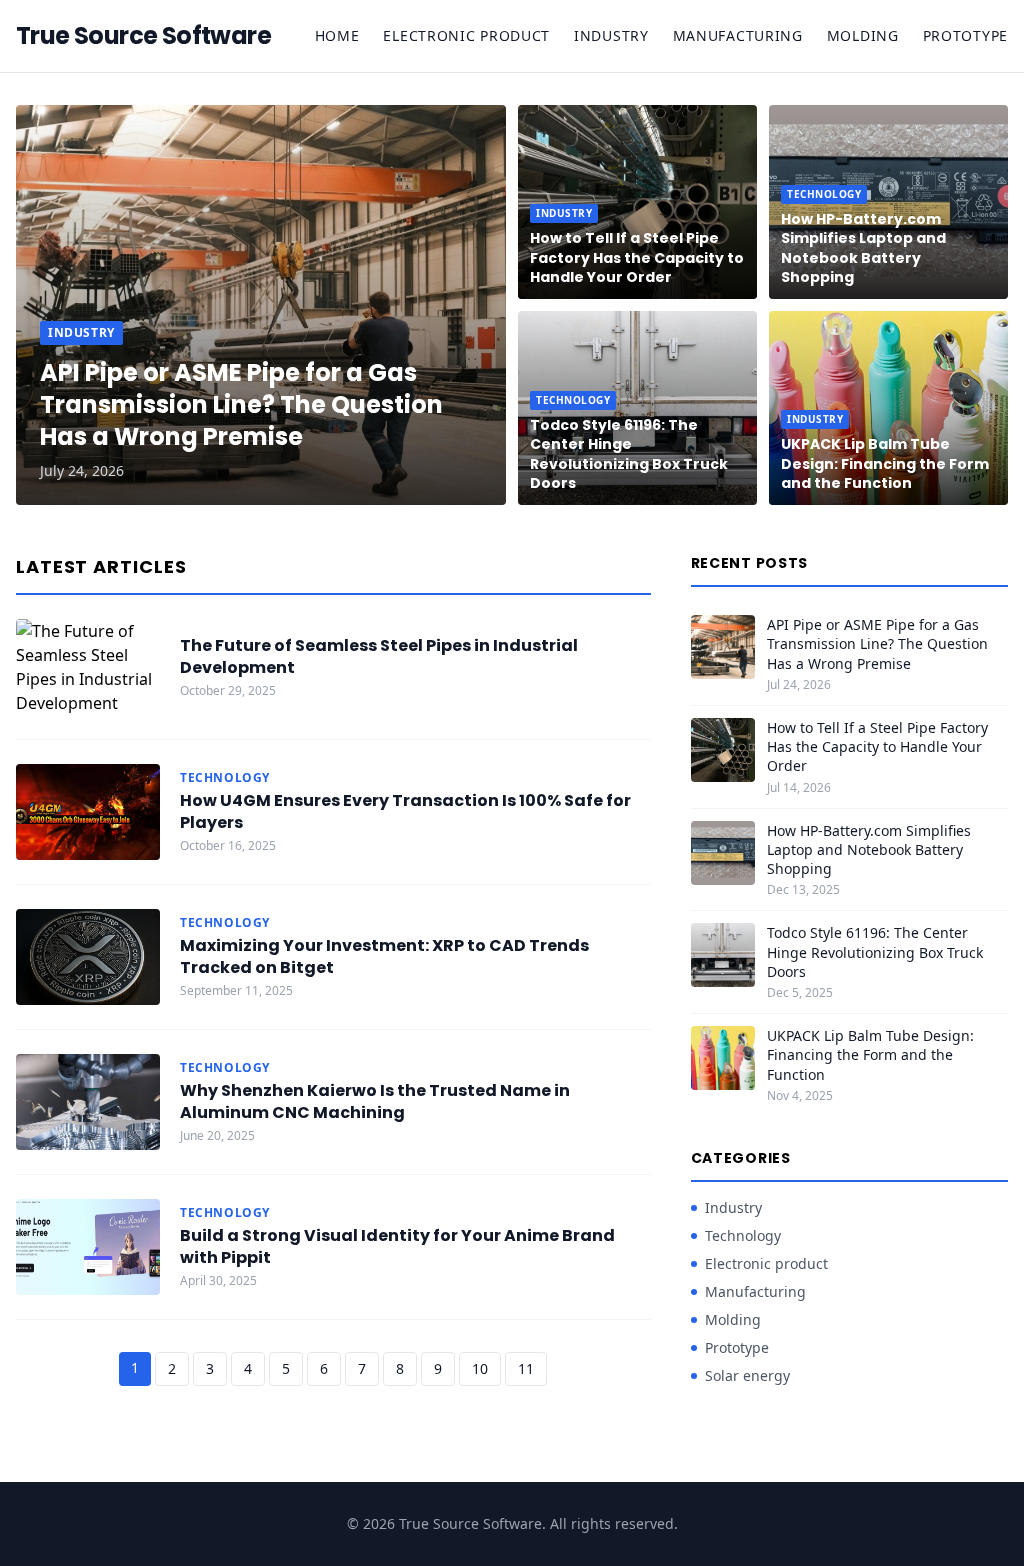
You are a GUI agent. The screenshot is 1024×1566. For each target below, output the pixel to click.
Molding (863, 35)
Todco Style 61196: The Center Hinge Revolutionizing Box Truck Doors (629, 454)
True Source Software (143, 36)
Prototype (965, 35)
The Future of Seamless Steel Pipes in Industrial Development (379, 656)
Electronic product (466, 35)
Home (337, 35)
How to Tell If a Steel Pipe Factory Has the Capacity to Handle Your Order (637, 257)
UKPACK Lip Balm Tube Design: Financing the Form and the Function (885, 463)
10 (480, 1368)
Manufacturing (738, 35)
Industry (611, 35)
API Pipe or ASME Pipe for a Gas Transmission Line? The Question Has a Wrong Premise (241, 404)
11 (526, 1368)
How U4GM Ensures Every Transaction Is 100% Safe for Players (405, 811)
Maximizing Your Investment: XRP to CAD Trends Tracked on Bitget (384, 956)
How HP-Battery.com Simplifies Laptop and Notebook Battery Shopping (863, 248)
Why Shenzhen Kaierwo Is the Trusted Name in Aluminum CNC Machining (375, 1101)
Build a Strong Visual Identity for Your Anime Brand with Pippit (397, 1246)
